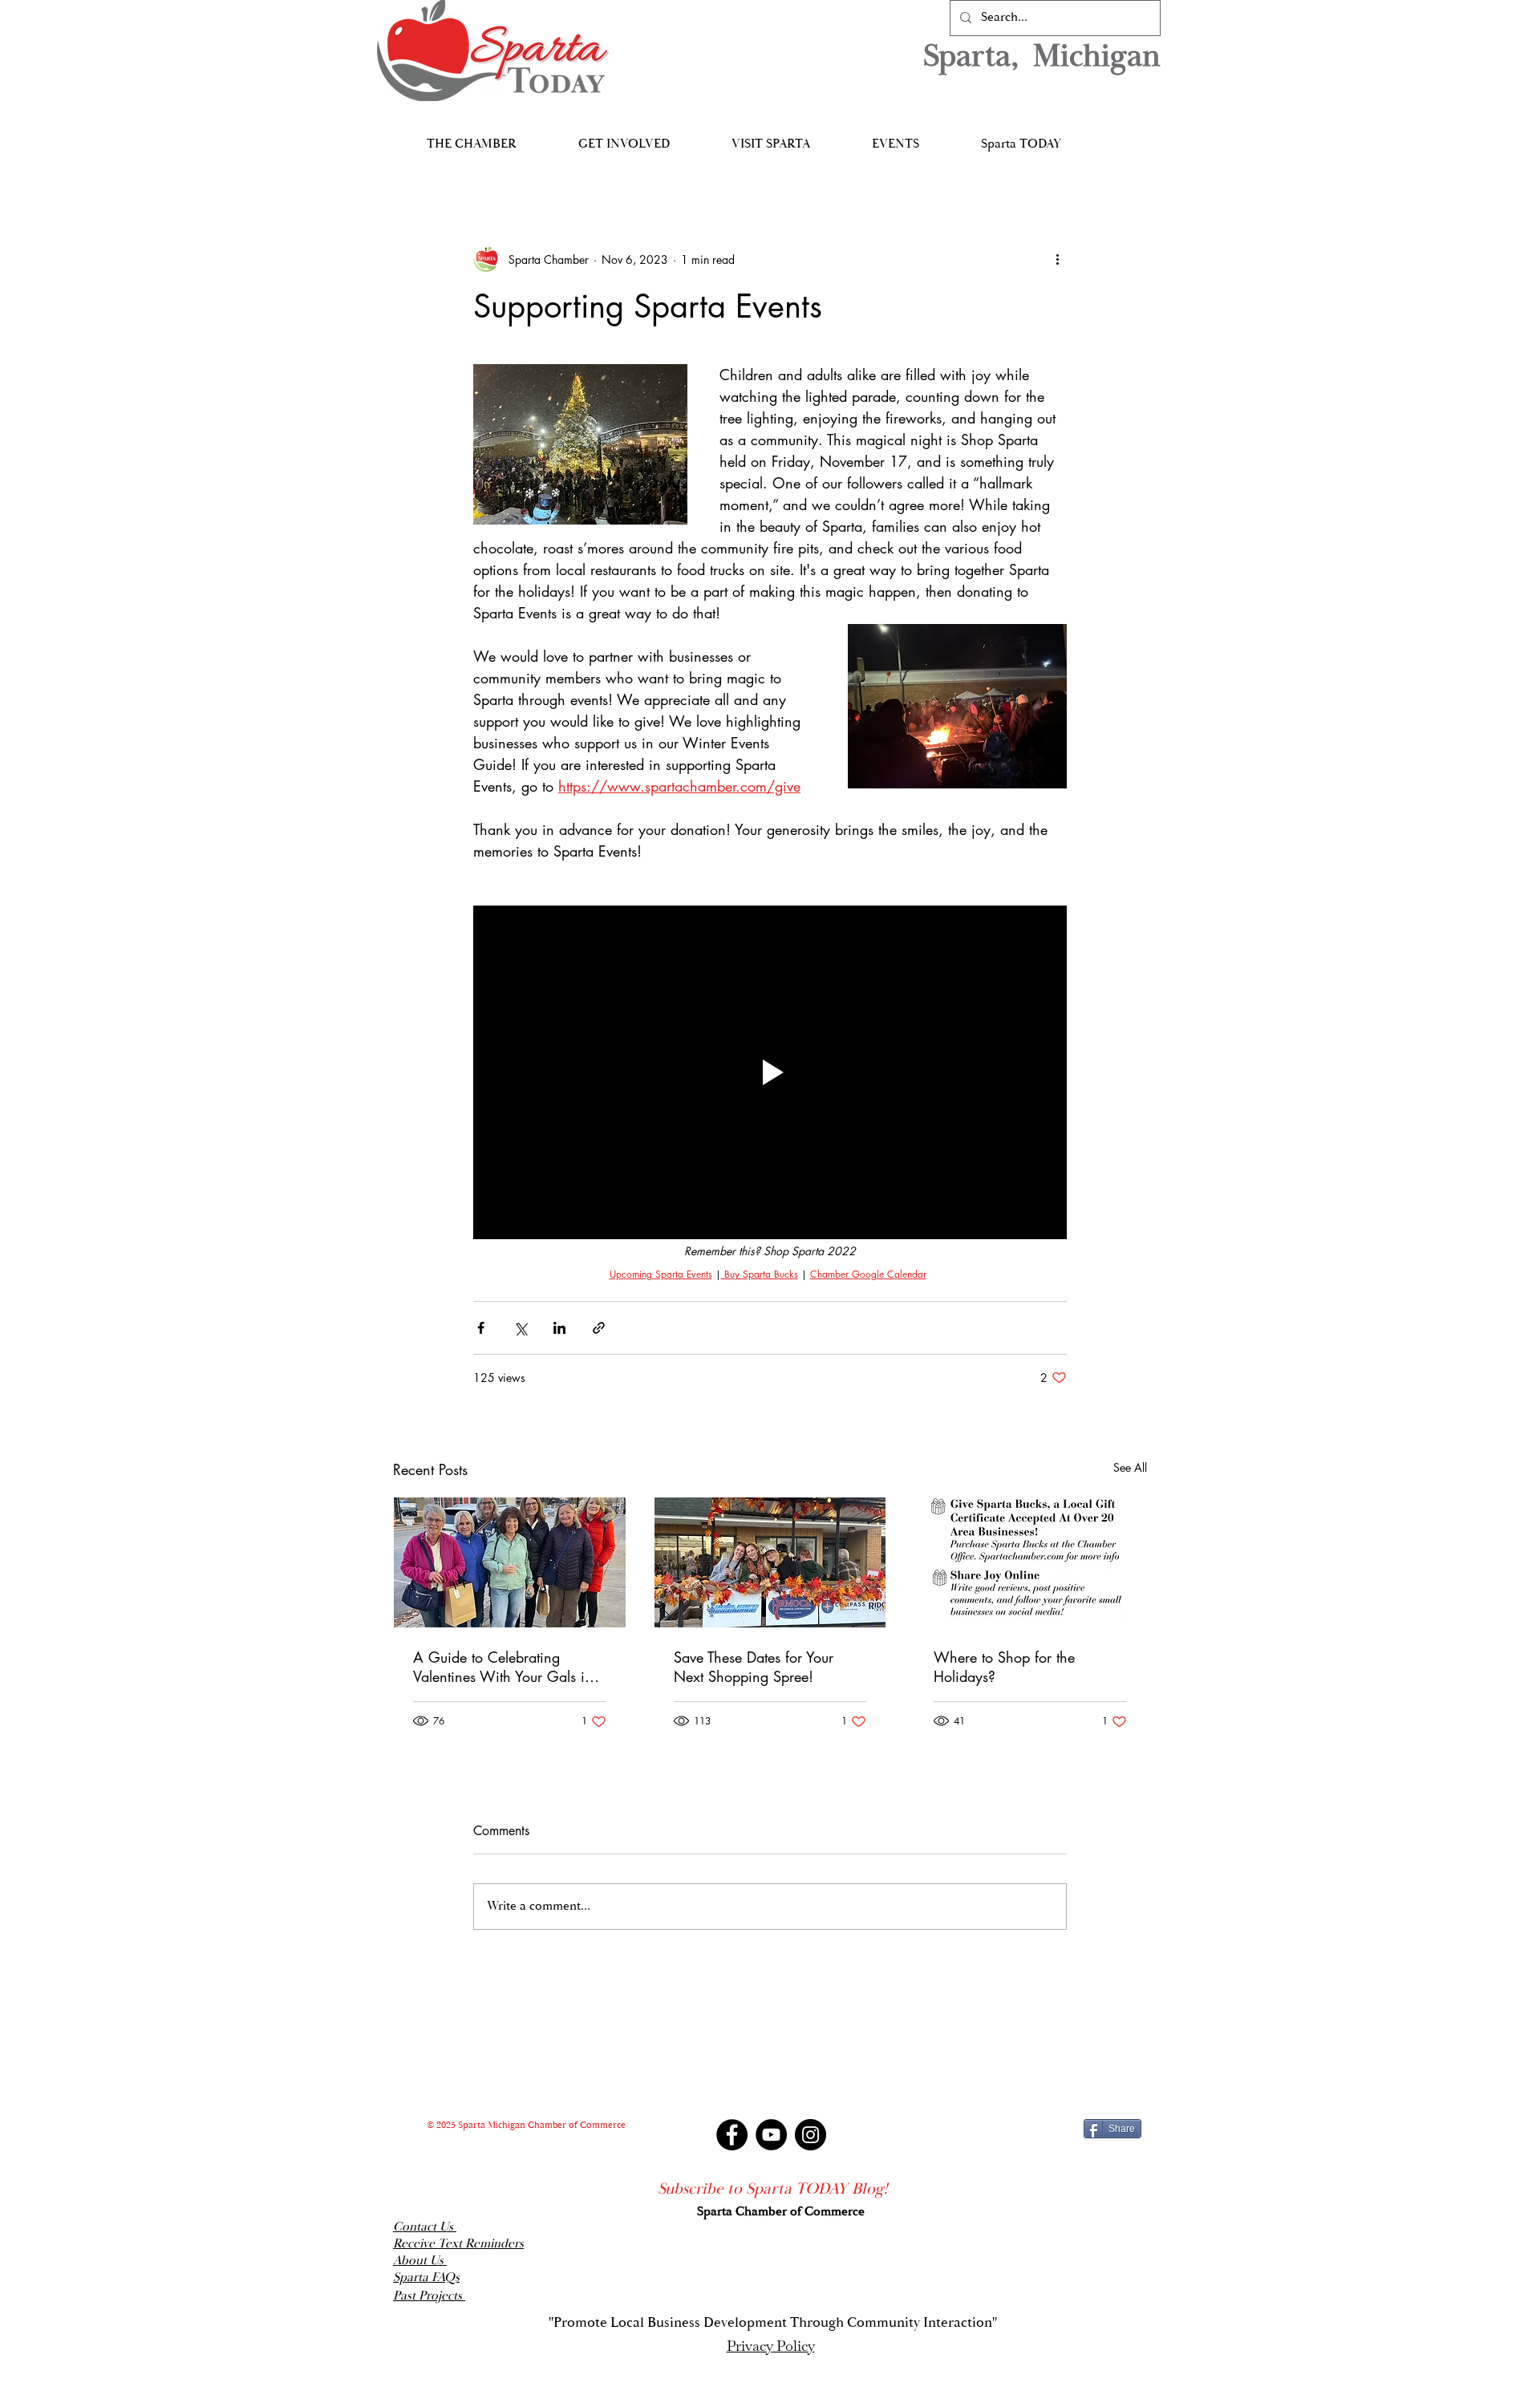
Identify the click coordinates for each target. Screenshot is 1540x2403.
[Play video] (770, 1072)
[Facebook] (732, 2135)
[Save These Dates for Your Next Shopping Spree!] (770, 1562)
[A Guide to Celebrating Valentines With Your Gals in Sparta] (510, 1562)
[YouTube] (771, 2135)
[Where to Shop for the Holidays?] (1030, 1562)
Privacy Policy (771, 2346)
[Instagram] (811, 2135)
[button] (471, 137)
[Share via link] (599, 1328)
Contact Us (425, 2227)
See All (1130, 1467)
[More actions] (1057, 259)
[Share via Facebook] (481, 1328)
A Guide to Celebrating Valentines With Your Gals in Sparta (503, 1667)
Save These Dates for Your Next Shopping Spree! (754, 1667)
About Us (420, 2261)
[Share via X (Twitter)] (520, 1328)
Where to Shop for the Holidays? (1004, 1667)
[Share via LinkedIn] (559, 1328)
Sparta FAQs (426, 2277)
